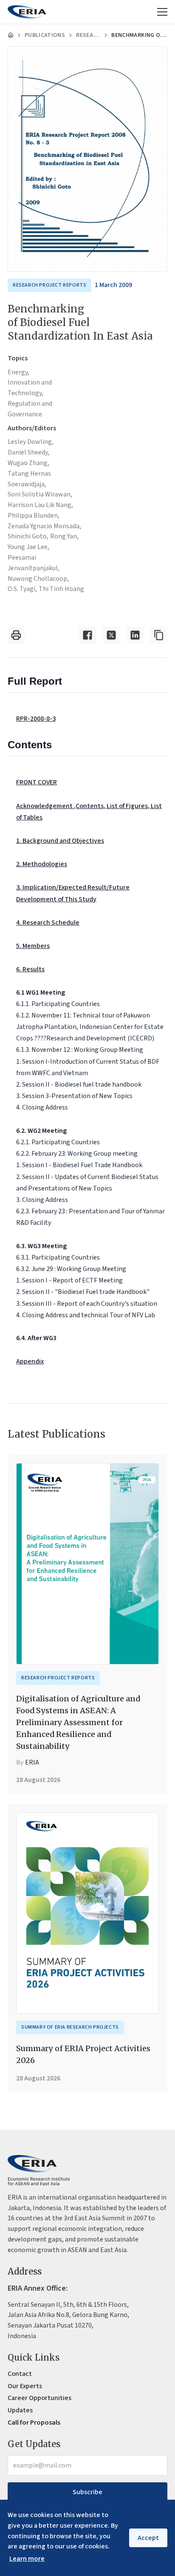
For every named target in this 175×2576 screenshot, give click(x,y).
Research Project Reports (88, 35)
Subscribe (87, 2492)
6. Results (30, 969)
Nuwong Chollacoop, (38, 579)
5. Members (33, 946)
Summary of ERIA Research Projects (70, 2027)
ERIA (32, 1762)
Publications (45, 35)
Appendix (30, 1361)
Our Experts (25, 2386)
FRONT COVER (37, 782)
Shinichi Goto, (28, 536)
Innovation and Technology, (30, 388)
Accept (148, 2538)
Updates (20, 2410)
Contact (20, 2374)
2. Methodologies (42, 864)
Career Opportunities (40, 2398)
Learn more (27, 2559)
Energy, (18, 372)
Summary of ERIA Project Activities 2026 (83, 2054)
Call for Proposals (34, 2423)
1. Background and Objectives (60, 841)
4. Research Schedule (48, 923)
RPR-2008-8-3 (36, 719)
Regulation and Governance (30, 409)
